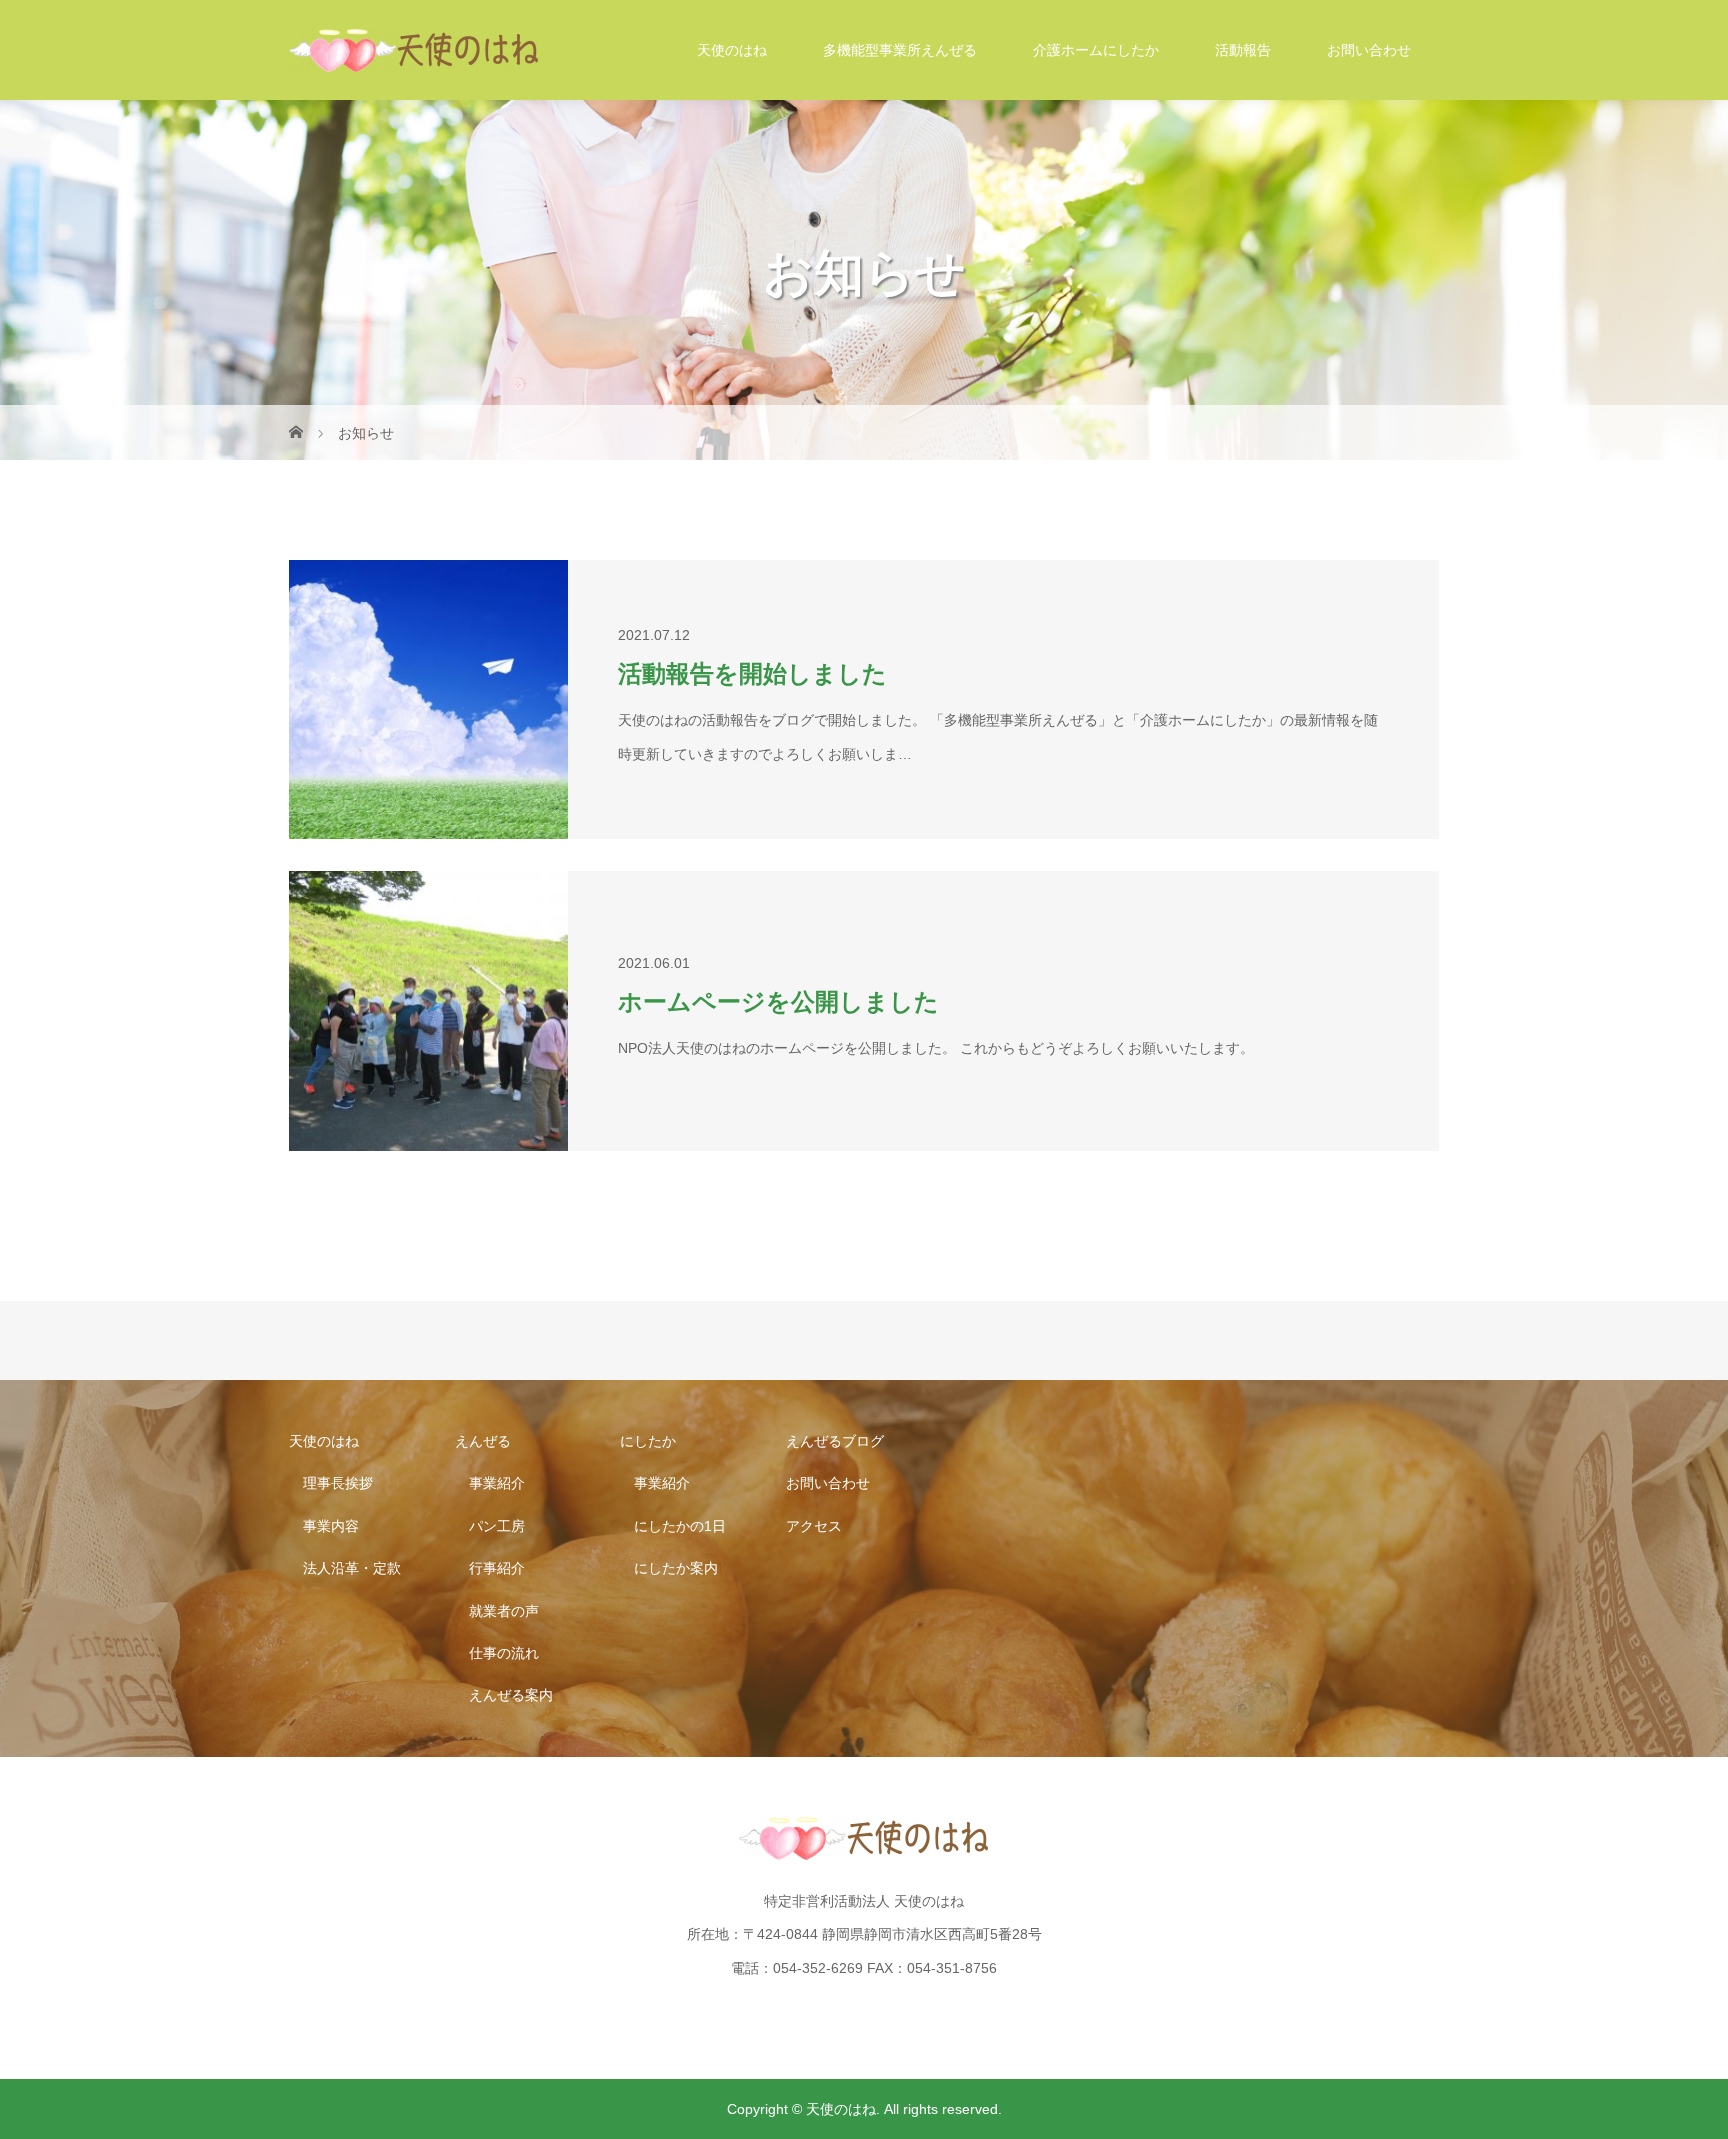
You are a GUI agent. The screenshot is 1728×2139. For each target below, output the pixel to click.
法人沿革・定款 (352, 1568)
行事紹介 (497, 1568)
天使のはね (732, 50)
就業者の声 (504, 1611)
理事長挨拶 (338, 1483)
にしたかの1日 (680, 1526)
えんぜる (483, 1441)
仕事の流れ (504, 1653)
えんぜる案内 (511, 1695)
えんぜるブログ (835, 1441)
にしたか (648, 1441)
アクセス (814, 1526)
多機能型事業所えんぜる (900, 50)
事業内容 (331, 1526)
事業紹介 (497, 1483)
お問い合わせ (1369, 50)
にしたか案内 (676, 1568)
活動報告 (1243, 50)
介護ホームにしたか (1096, 50)
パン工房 (497, 1526)
